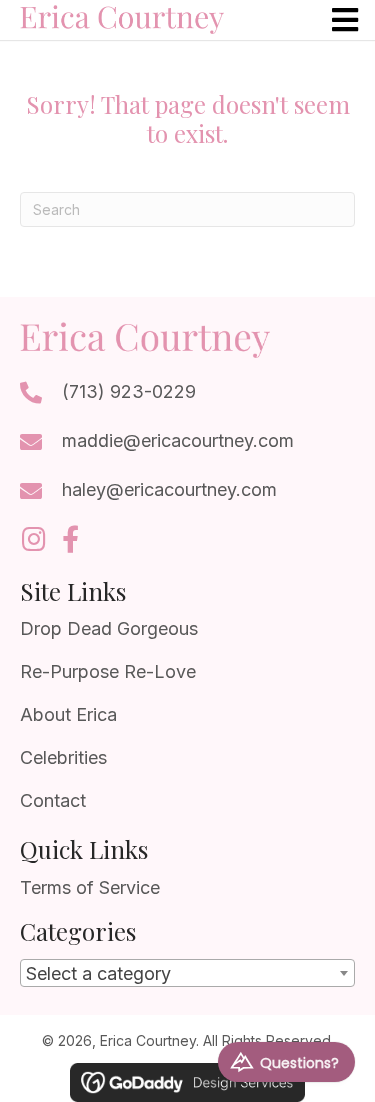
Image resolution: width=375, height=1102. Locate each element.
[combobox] (187, 973)
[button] (33, 538)
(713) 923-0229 (129, 391)
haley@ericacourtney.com (169, 489)
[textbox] (187, 974)
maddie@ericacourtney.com (178, 440)
